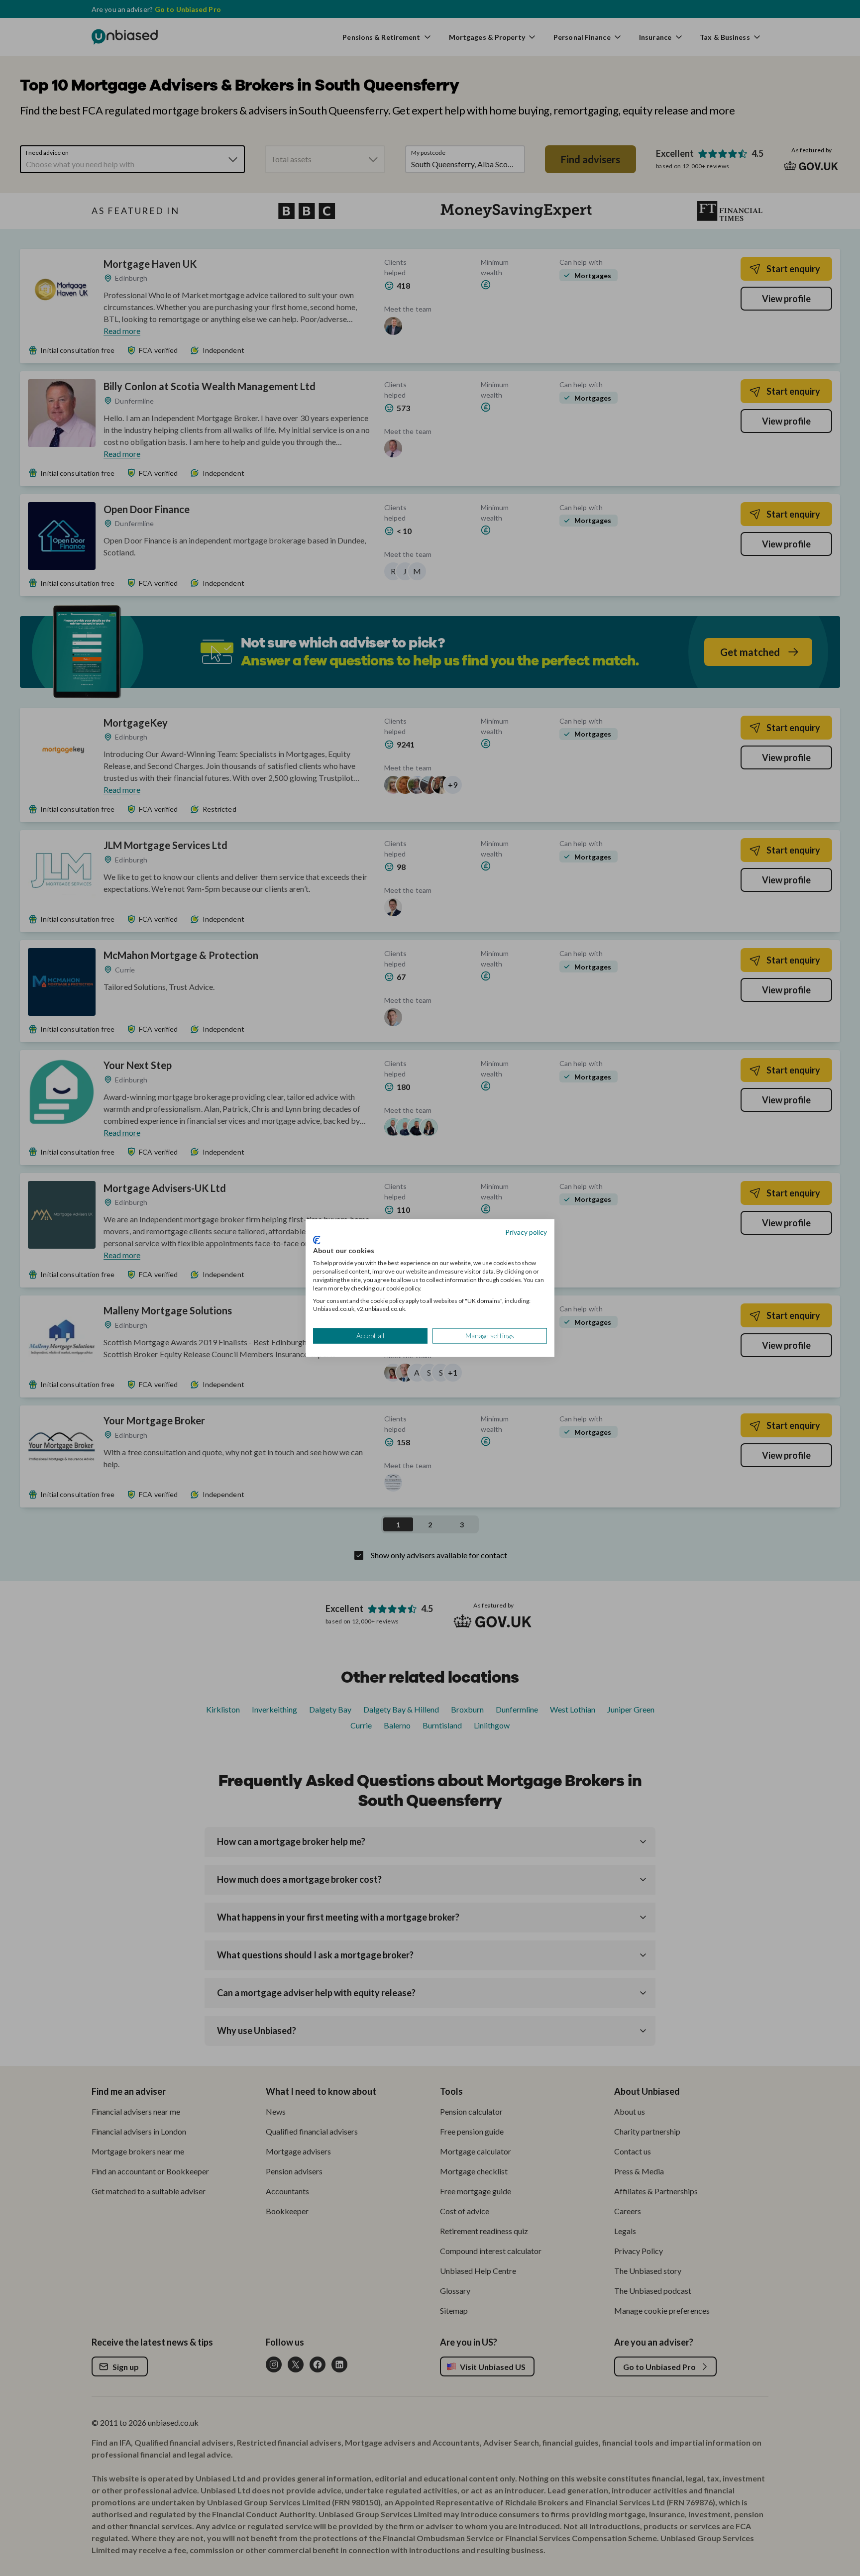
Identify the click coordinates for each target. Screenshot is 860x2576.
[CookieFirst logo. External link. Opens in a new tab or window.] (317, 1240)
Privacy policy (526, 1232)
